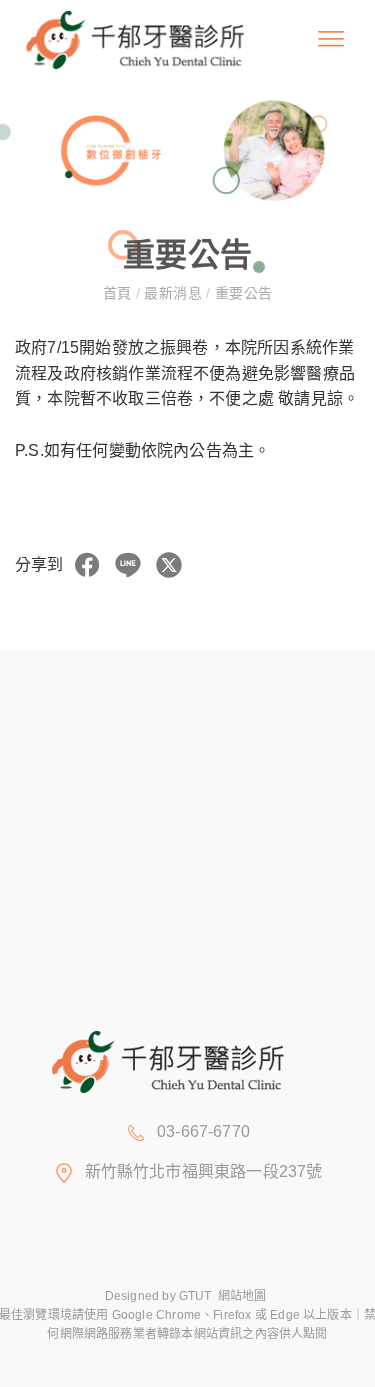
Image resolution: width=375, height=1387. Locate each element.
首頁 (119, 293)
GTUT (195, 1296)
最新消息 (173, 293)
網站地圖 (242, 1296)
